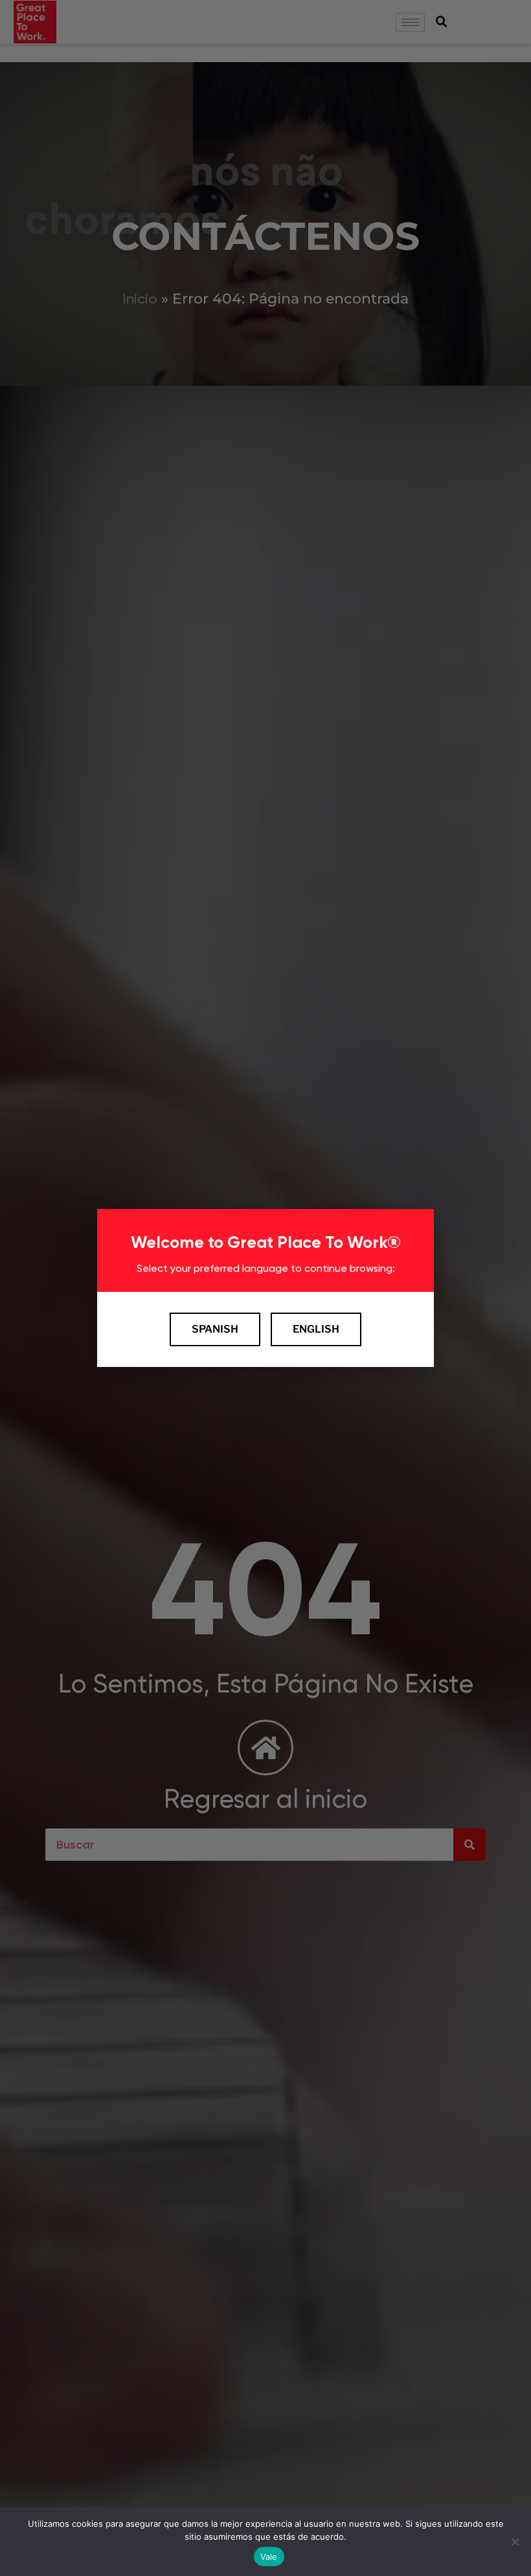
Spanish (215, 1329)
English (316, 1329)
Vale (269, 2557)
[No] (515, 2542)
